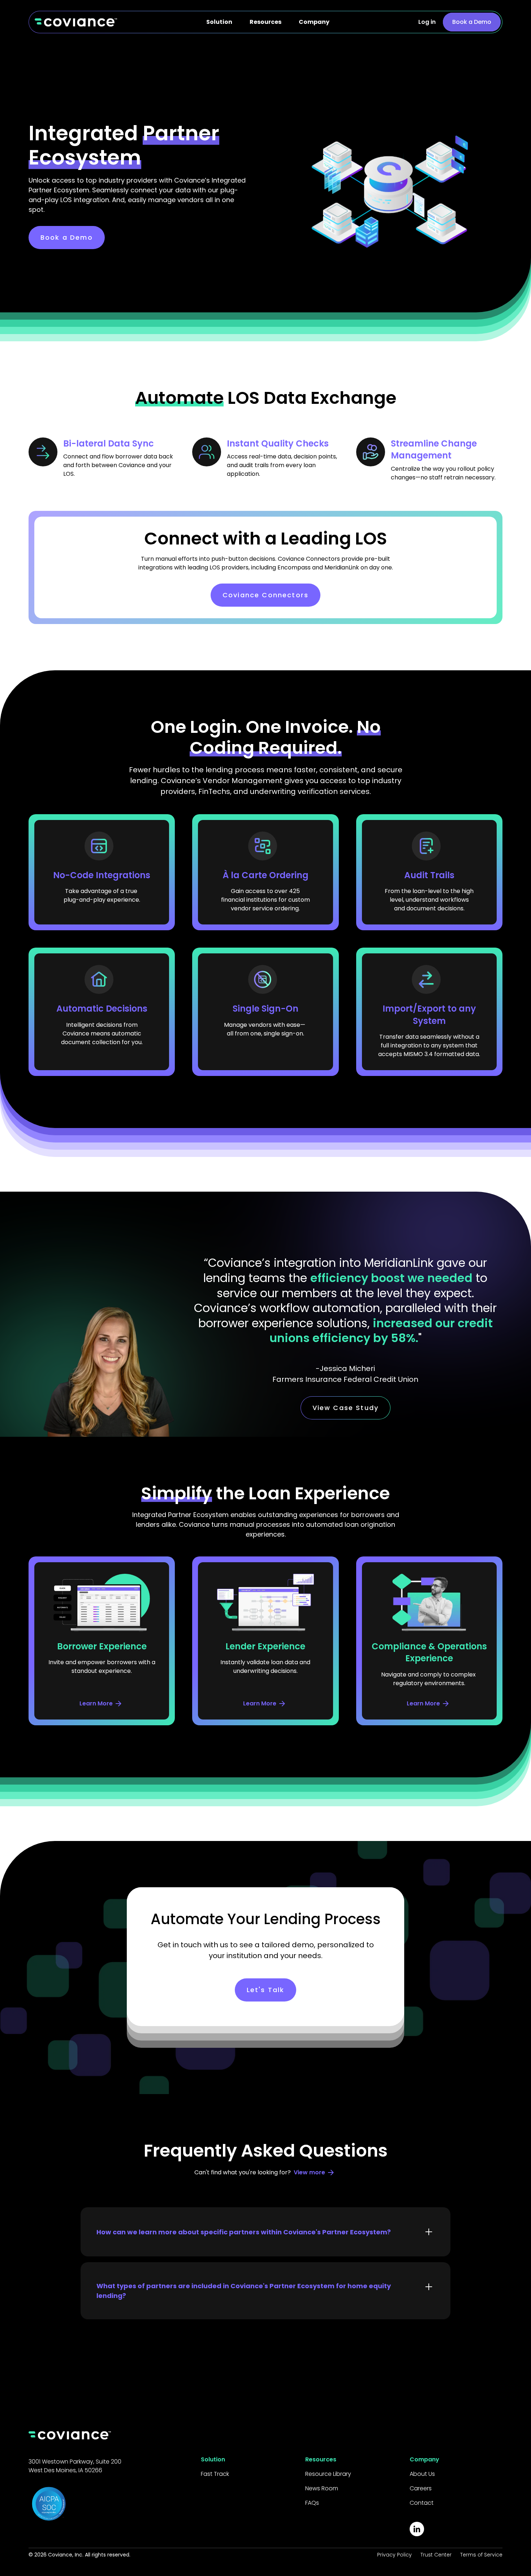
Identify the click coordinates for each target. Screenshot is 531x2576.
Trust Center (436, 2555)
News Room (322, 2488)
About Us (422, 2474)
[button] (219, 22)
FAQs (312, 2503)
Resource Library (328, 2474)
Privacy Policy (394, 2555)
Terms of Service (481, 2555)
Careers (421, 2488)
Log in (427, 22)
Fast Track (215, 2474)
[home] (76, 22)
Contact (422, 2503)
